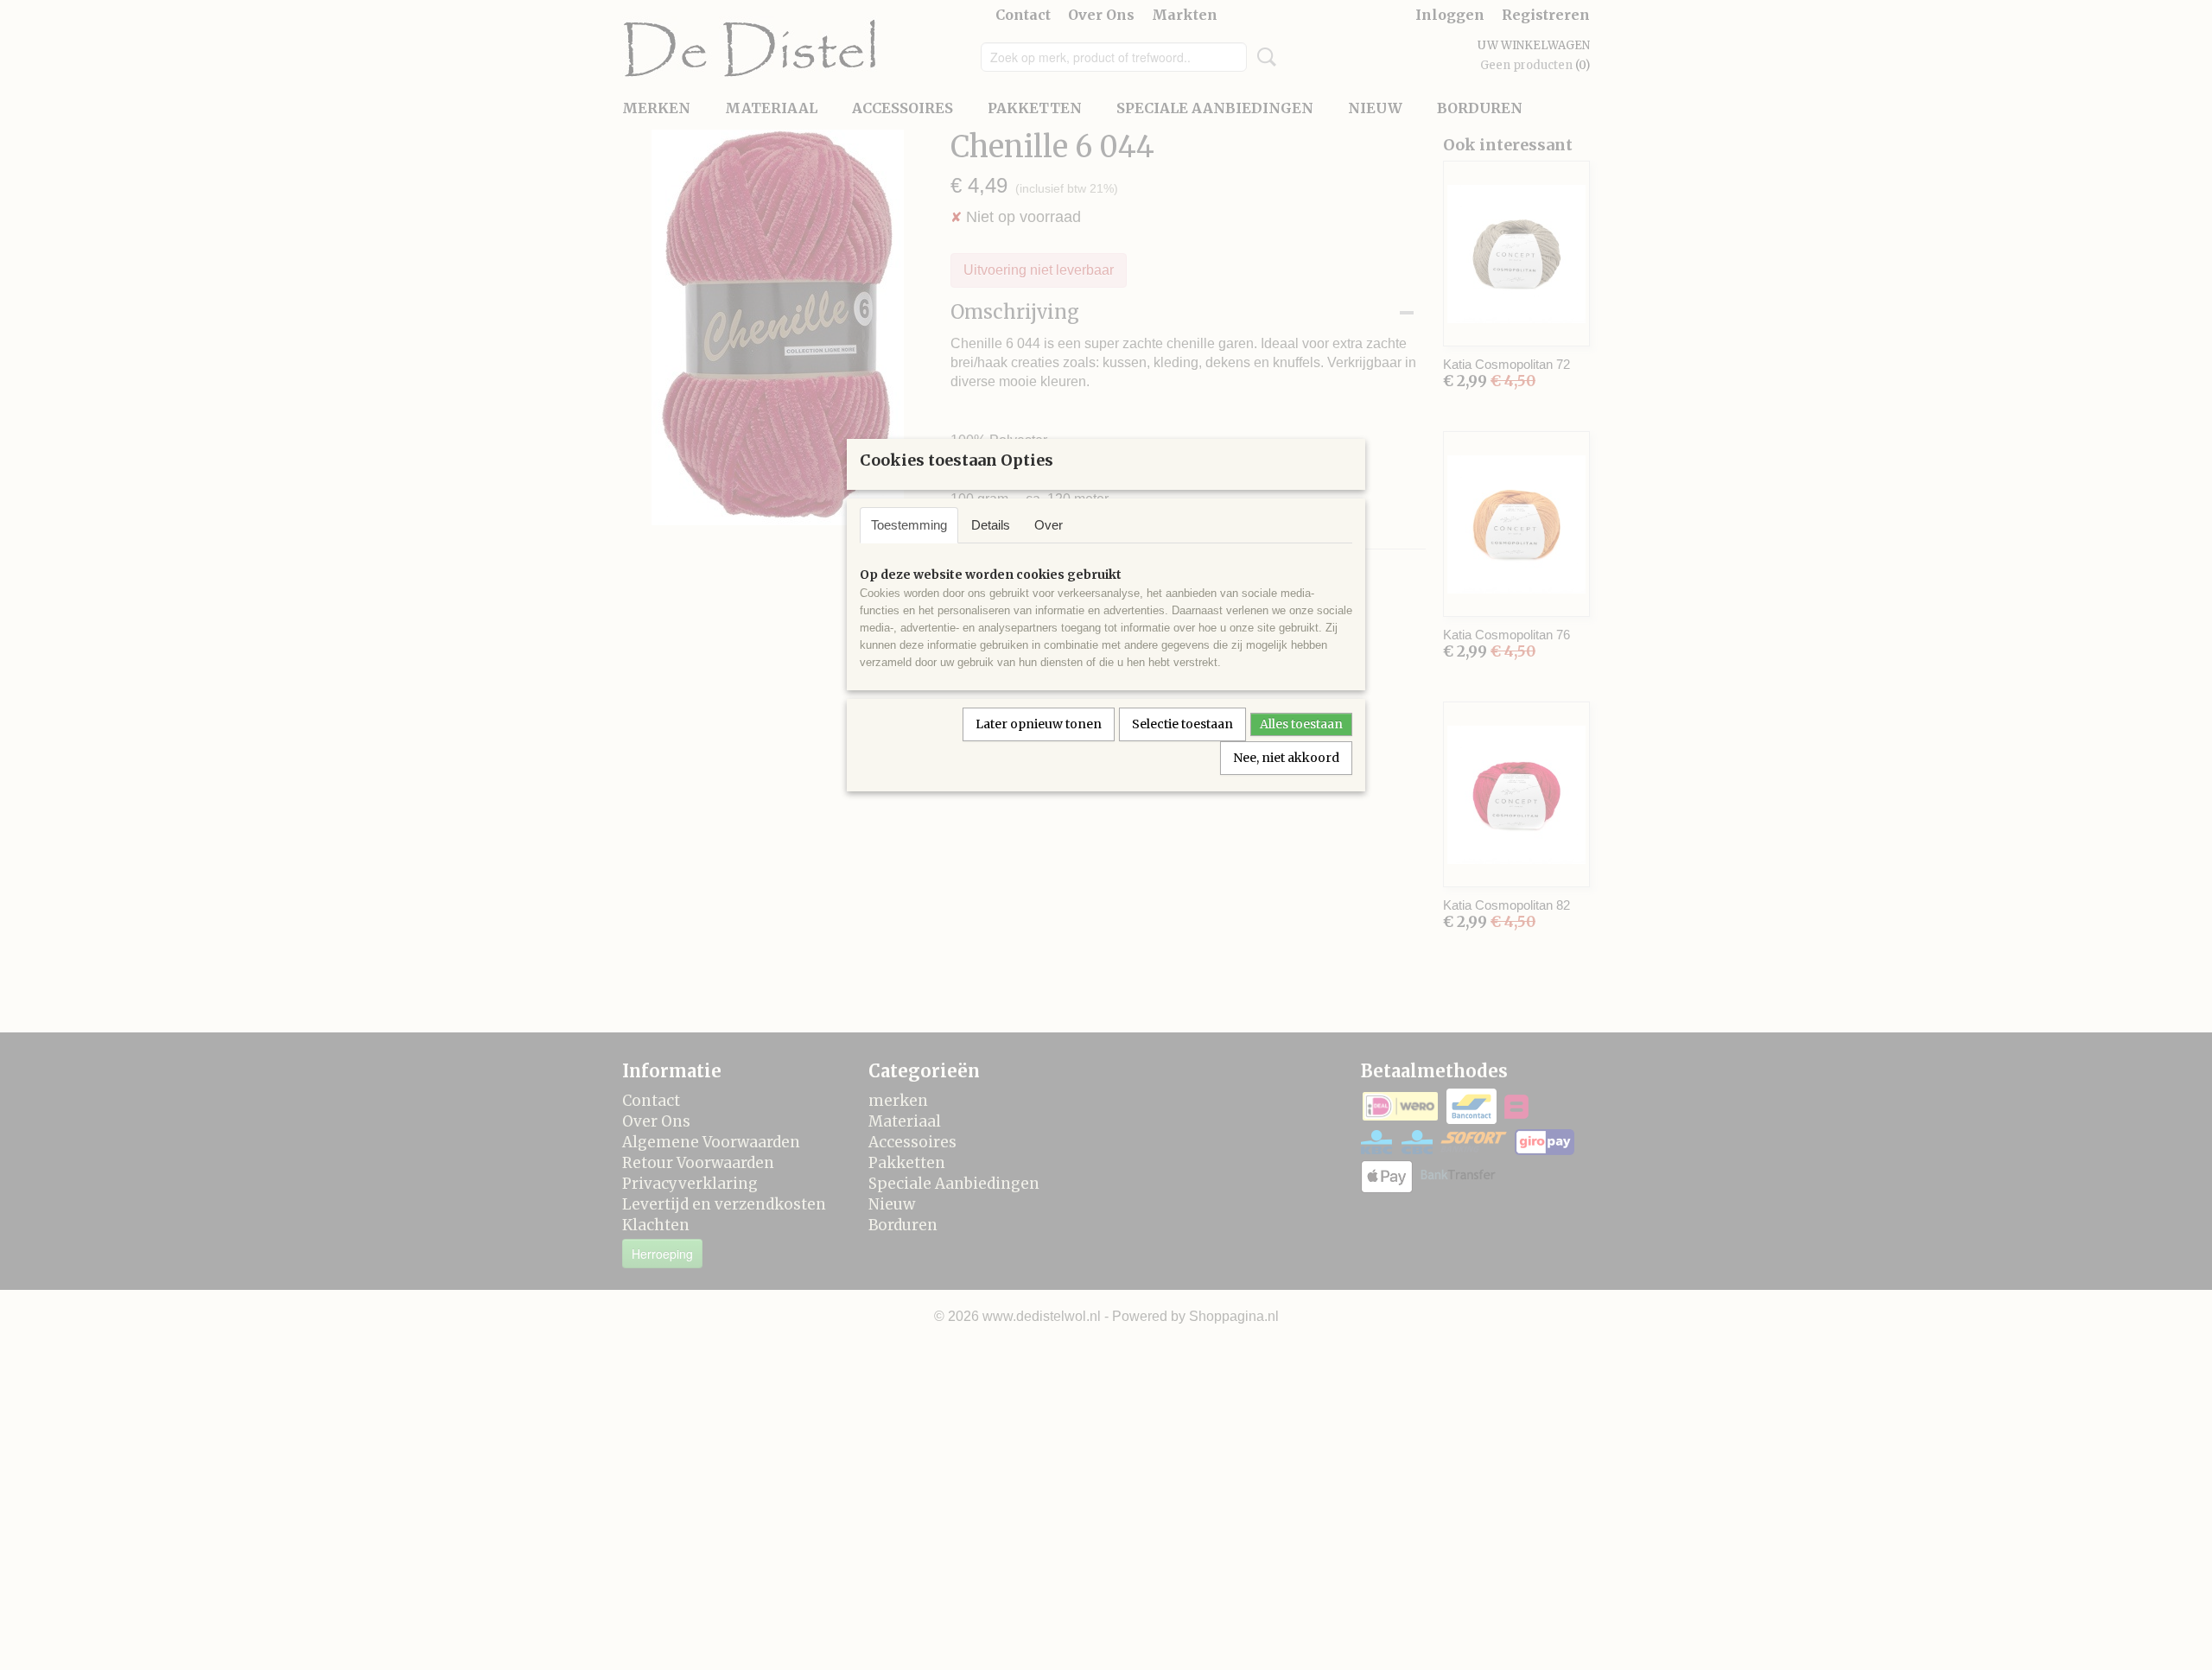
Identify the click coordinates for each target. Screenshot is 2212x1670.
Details (991, 525)
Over (1049, 525)
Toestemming (909, 525)
